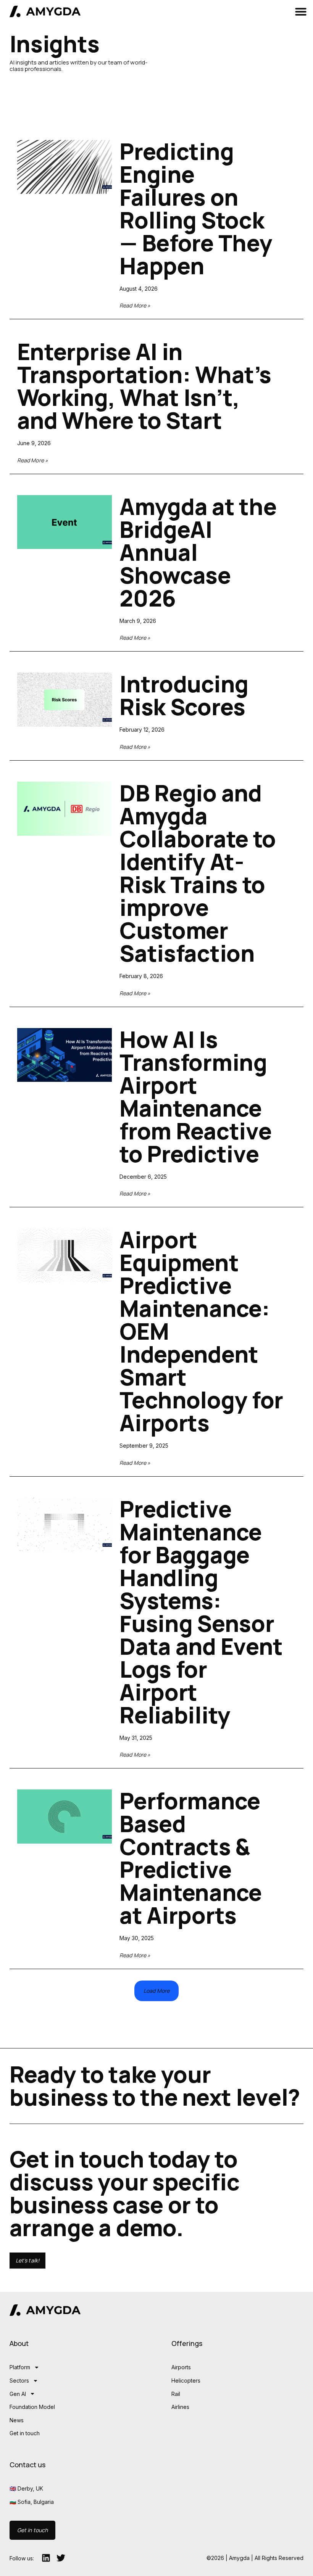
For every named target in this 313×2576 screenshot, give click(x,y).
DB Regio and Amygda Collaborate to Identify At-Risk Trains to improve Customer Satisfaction (198, 873)
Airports (181, 2367)
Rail (176, 2394)
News (17, 2420)
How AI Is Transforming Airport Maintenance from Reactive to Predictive (195, 1097)
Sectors (19, 2381)
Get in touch (25, 2433)
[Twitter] (61, 2558)
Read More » (135, 305)
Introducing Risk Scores (184, 695)
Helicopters (186, 2381)
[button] (301, 11)
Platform (20, 2367)
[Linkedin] (46, 2558)
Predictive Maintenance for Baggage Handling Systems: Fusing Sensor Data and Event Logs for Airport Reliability (201, 1612)
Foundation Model (32, 2407)
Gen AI (18, 2394)
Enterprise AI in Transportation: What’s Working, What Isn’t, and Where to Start (144, 386)
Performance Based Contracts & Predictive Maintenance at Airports (191, 1858)
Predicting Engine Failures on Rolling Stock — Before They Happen (196, 208)
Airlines (180, 2407)
